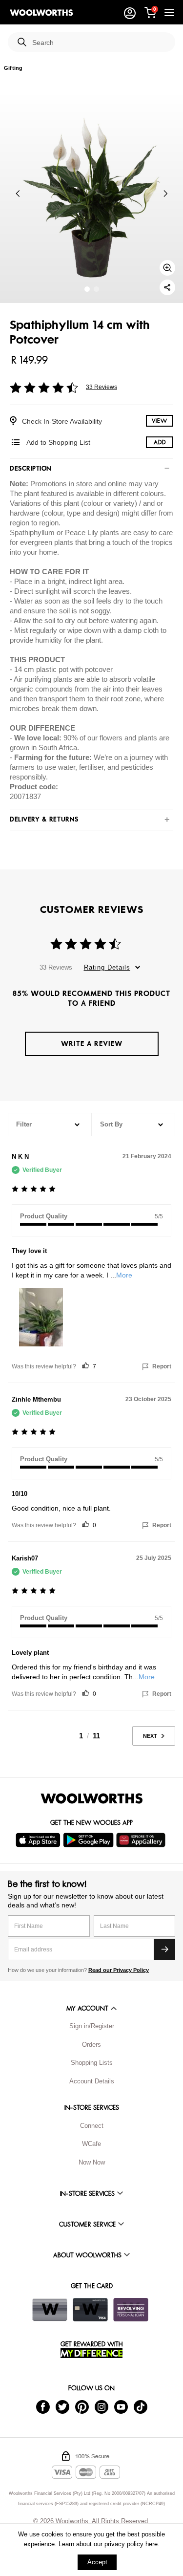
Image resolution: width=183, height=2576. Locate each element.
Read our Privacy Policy (119, 1970)
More (124, 1275)
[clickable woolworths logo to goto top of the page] (92, 1798)
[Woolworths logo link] (41, 13)
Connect (92, 2126)
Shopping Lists (92, 2063)
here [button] (152, 2544)
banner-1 (96, 289)
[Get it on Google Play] (90, 1840)
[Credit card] (90, 2310)
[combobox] (100, 43)
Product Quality (44, 1216)
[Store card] (50, 2310)
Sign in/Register (92, 2026)
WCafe (91, 2144)
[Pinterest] (82, 2407)
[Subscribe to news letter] (164, 1949)
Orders (91, 2045)
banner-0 (87, 289)
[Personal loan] (131, 2310)
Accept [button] (97, 2562)
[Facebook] (43, 2407)
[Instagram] (102, 2407)
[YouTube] (121, 2407)
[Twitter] (62, 2407)
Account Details (92, 2081)
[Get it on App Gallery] (142, 1840)
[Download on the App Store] (39, 1840)
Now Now (92, 2162)
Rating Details (107, 967)
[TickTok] (141, 2407)
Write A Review (92, 1044)
